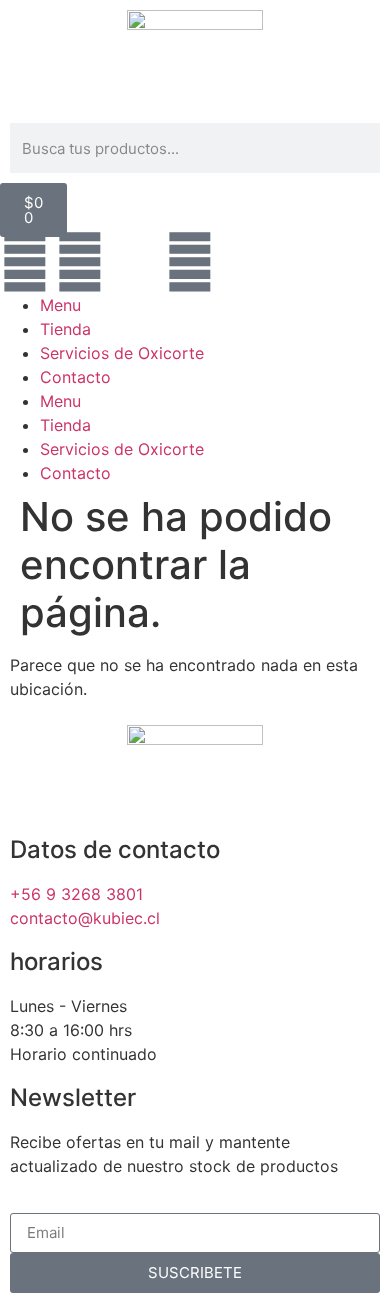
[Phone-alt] (135, 262)
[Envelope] (190, 262)
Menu (60, 305)
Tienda (65, 329)
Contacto (75, 377)
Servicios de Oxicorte (122, 353)
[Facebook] (25, 262)
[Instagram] (80, 262)
